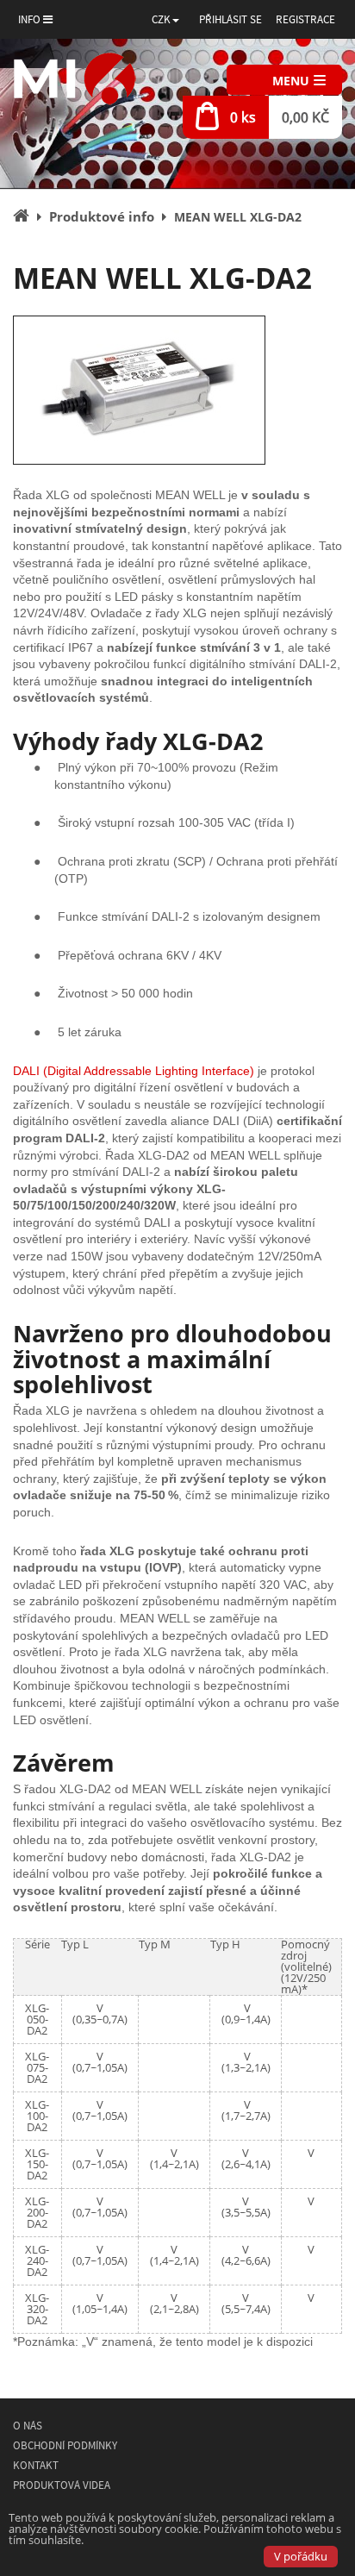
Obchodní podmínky (65, 2445)
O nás (28, 2426)
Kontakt (36, 2465)
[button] (165, 19)
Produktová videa (62, 2485)
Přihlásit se (230, 19)
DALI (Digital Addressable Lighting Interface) (134, 1071)
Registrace (305, 19)
